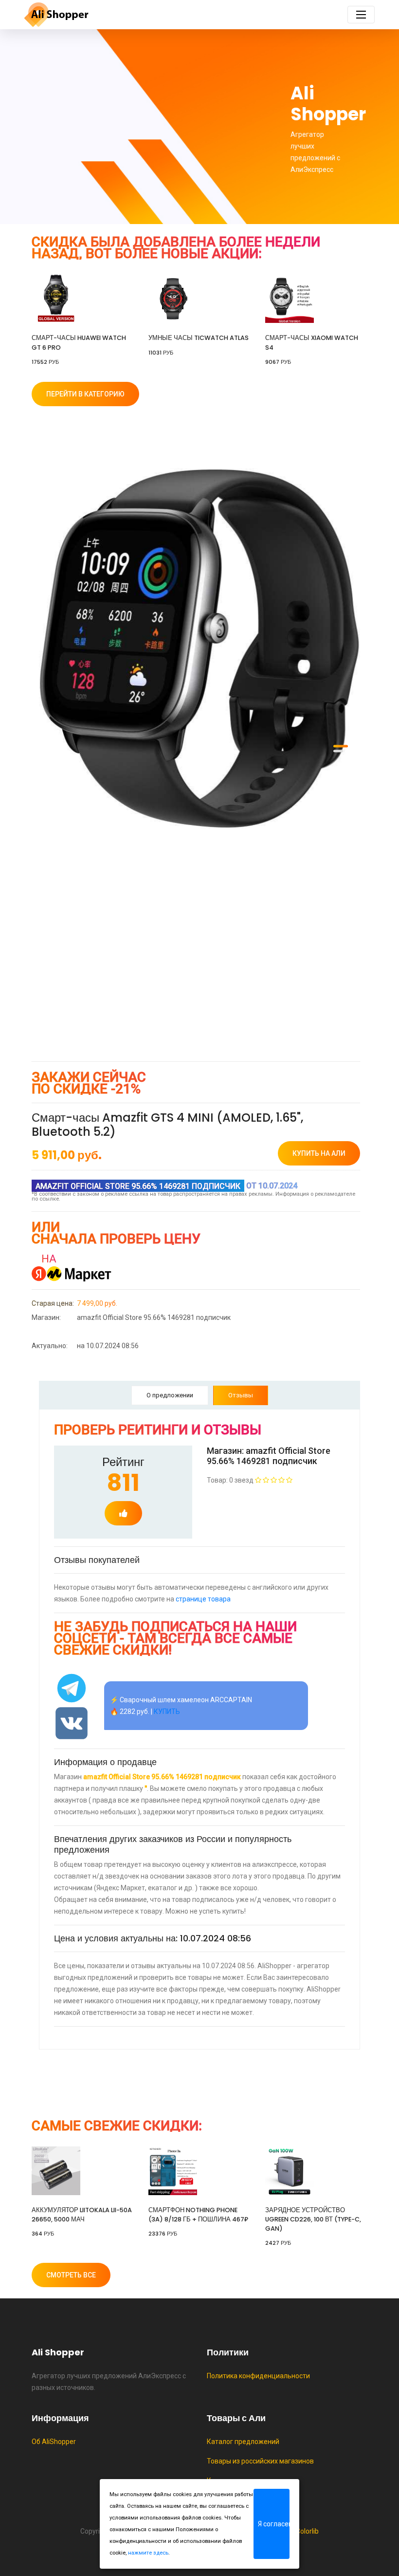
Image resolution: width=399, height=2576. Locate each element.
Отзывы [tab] (241, 1395)
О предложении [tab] (170, 1395)
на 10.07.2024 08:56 (85, 1346)
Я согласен (274, 2524)
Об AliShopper (54, 2442)
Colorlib (307, 2531)
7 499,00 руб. (74, 1303)
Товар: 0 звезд (231, 1480)
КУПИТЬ (167, 1711)
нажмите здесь (148, 2553)
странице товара (203, 1599)
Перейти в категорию (85, 394)
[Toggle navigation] (361, 15)
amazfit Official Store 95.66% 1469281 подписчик (131, 1317)
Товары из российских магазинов (260, 2461)
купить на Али (319, 1153)
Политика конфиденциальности (258, 2376)
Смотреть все (71, 2275)
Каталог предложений (243, 2442)
